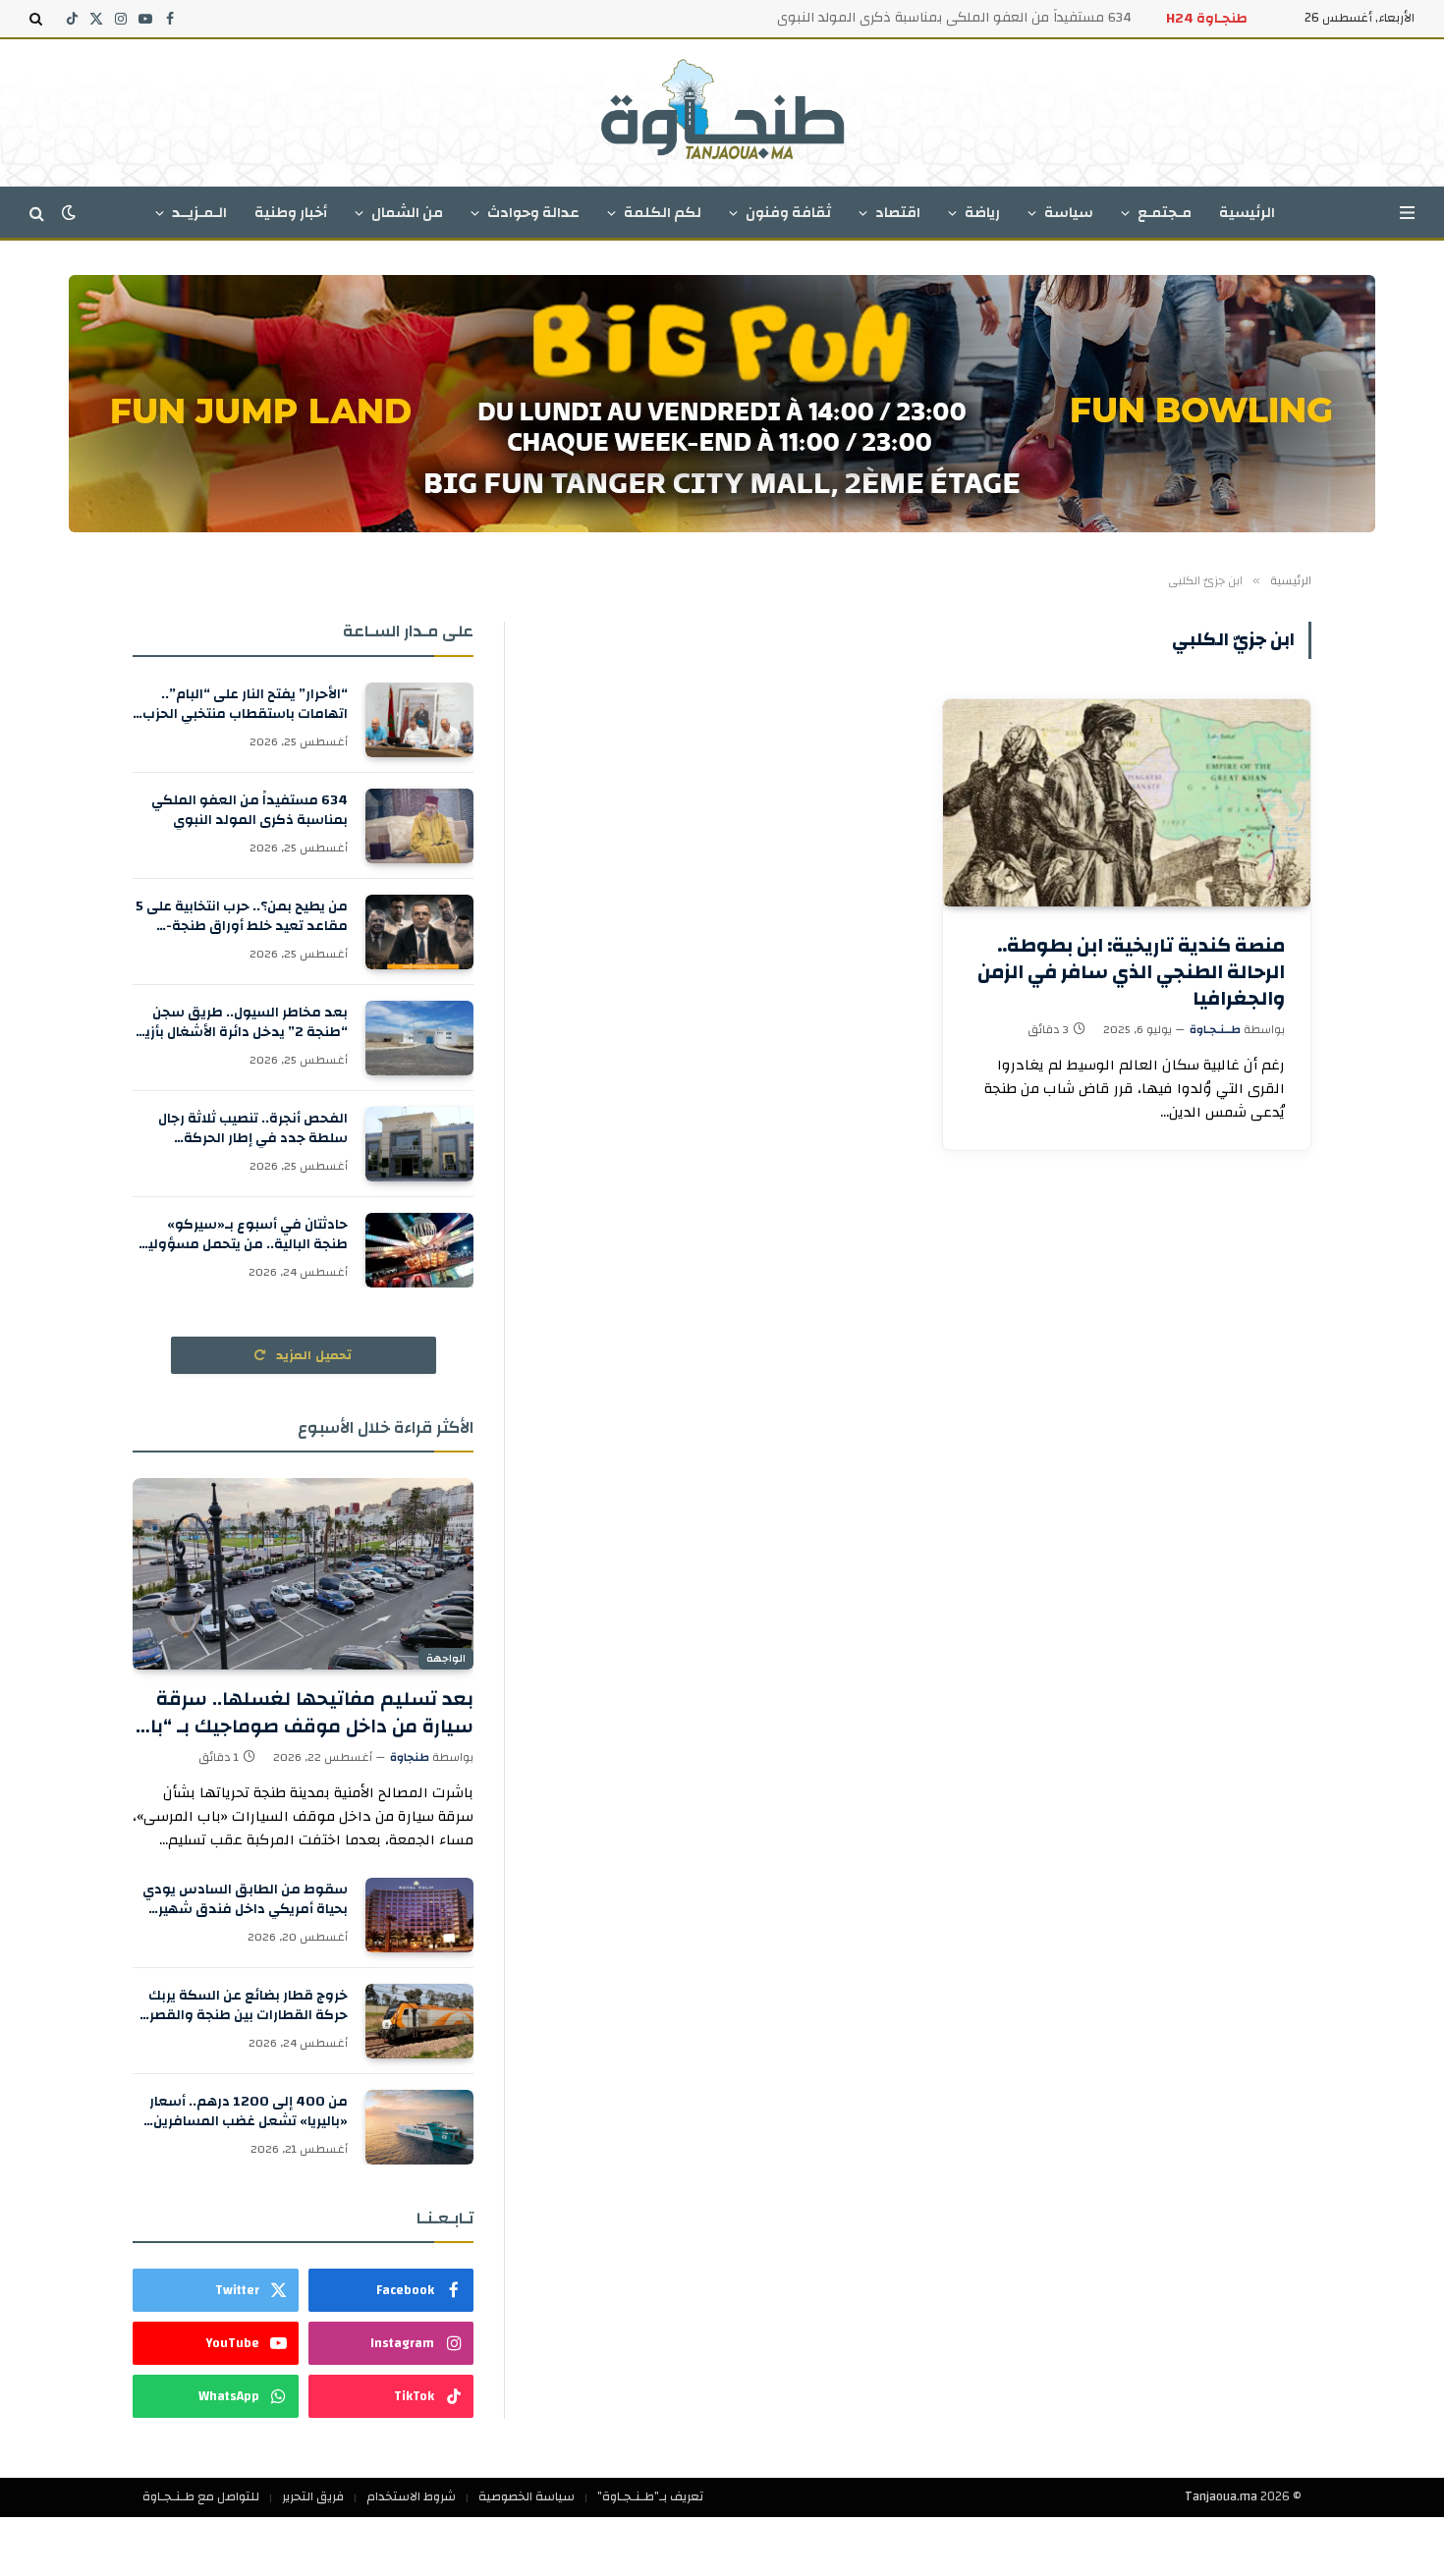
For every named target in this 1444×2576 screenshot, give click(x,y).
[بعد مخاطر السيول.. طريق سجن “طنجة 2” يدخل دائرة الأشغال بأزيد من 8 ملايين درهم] (419, 1038)
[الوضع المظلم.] (69, 213)
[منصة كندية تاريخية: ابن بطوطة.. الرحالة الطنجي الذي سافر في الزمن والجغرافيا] (1127, 802)
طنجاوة (410, 1757)
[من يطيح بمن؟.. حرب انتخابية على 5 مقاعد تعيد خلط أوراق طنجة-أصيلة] (419, 932)
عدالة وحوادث (533, 213)
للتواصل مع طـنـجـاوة (201, 2496)
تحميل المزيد (312, 1355)
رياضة (982, 213)
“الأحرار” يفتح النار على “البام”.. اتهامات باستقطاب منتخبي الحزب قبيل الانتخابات (245, 704)
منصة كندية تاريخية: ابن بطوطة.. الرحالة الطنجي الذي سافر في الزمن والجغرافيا (1131, 972)
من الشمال (407, 213)
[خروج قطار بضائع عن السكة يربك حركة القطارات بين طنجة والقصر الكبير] (419, 2021)
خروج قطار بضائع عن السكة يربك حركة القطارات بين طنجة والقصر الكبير (248, 2005)
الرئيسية (1247, 213)
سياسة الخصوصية (527, 2496)
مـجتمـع (1165, 213)
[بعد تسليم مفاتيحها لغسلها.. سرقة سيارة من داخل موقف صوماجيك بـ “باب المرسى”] (303, 1574)
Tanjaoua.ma (1221, 2496)
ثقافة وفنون (788, 213)
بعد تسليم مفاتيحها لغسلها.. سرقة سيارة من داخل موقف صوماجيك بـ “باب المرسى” (303, 1712)
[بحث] (38, 19)
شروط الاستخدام (411, 2496)
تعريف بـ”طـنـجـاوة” (650, 2496)
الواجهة (446, 1659)
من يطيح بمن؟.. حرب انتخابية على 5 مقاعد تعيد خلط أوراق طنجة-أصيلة (242, 916)
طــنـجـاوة (1215, 1029)
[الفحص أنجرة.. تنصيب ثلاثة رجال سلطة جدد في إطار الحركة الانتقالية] (419, 1144)
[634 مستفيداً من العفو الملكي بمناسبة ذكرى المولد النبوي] (419, 826)
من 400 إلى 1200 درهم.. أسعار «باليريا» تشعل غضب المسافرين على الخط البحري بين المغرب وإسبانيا (249, 2111)
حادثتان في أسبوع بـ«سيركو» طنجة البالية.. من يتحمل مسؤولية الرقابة (244, 1234)
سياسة (1069, 213)
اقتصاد (898, 213)
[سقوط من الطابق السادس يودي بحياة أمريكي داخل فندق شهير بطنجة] (419, 1915)
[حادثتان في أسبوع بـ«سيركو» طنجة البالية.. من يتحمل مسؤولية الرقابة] (419, 1250)
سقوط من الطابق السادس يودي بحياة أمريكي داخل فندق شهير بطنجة (245, 1899)
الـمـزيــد (199, 213)
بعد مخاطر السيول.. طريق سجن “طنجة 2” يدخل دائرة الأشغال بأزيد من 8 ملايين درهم (242, 1022)
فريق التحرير (313, 2496)
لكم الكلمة (663, 213)
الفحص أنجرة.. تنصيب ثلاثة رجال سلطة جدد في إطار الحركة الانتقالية (253, 1128)
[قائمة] (1407, 213)
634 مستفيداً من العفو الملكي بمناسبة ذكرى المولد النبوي (954, 18)
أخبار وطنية (291, 213)
